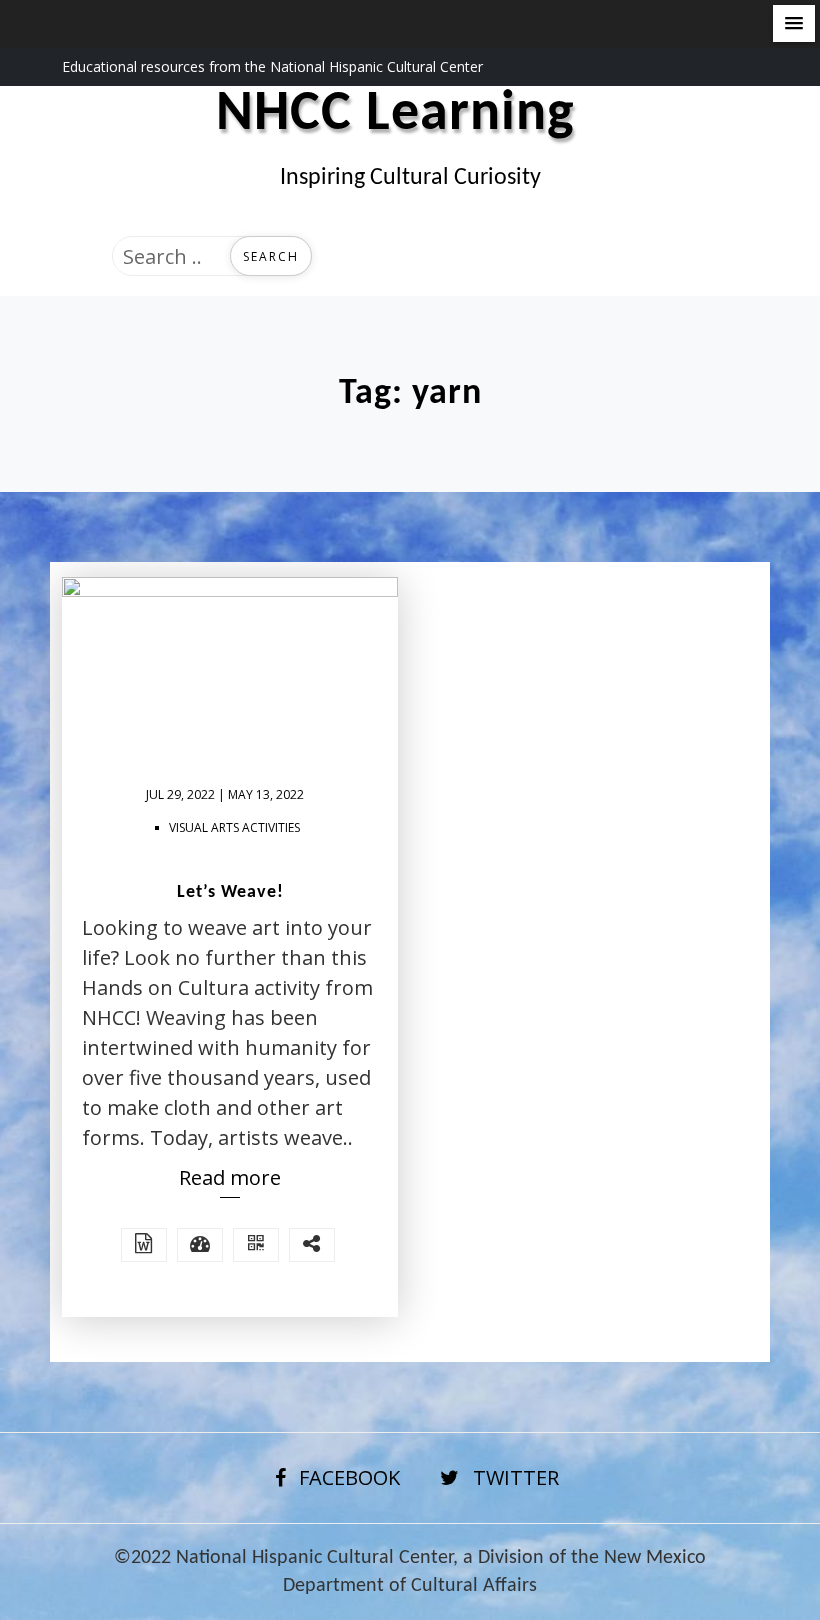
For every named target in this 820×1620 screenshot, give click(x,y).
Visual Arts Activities (234, 827)
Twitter (516, 1477)
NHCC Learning (395, 115)
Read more (230, 1177)
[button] (794, 23)
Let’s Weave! (230, 892)
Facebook (349, 1477)
